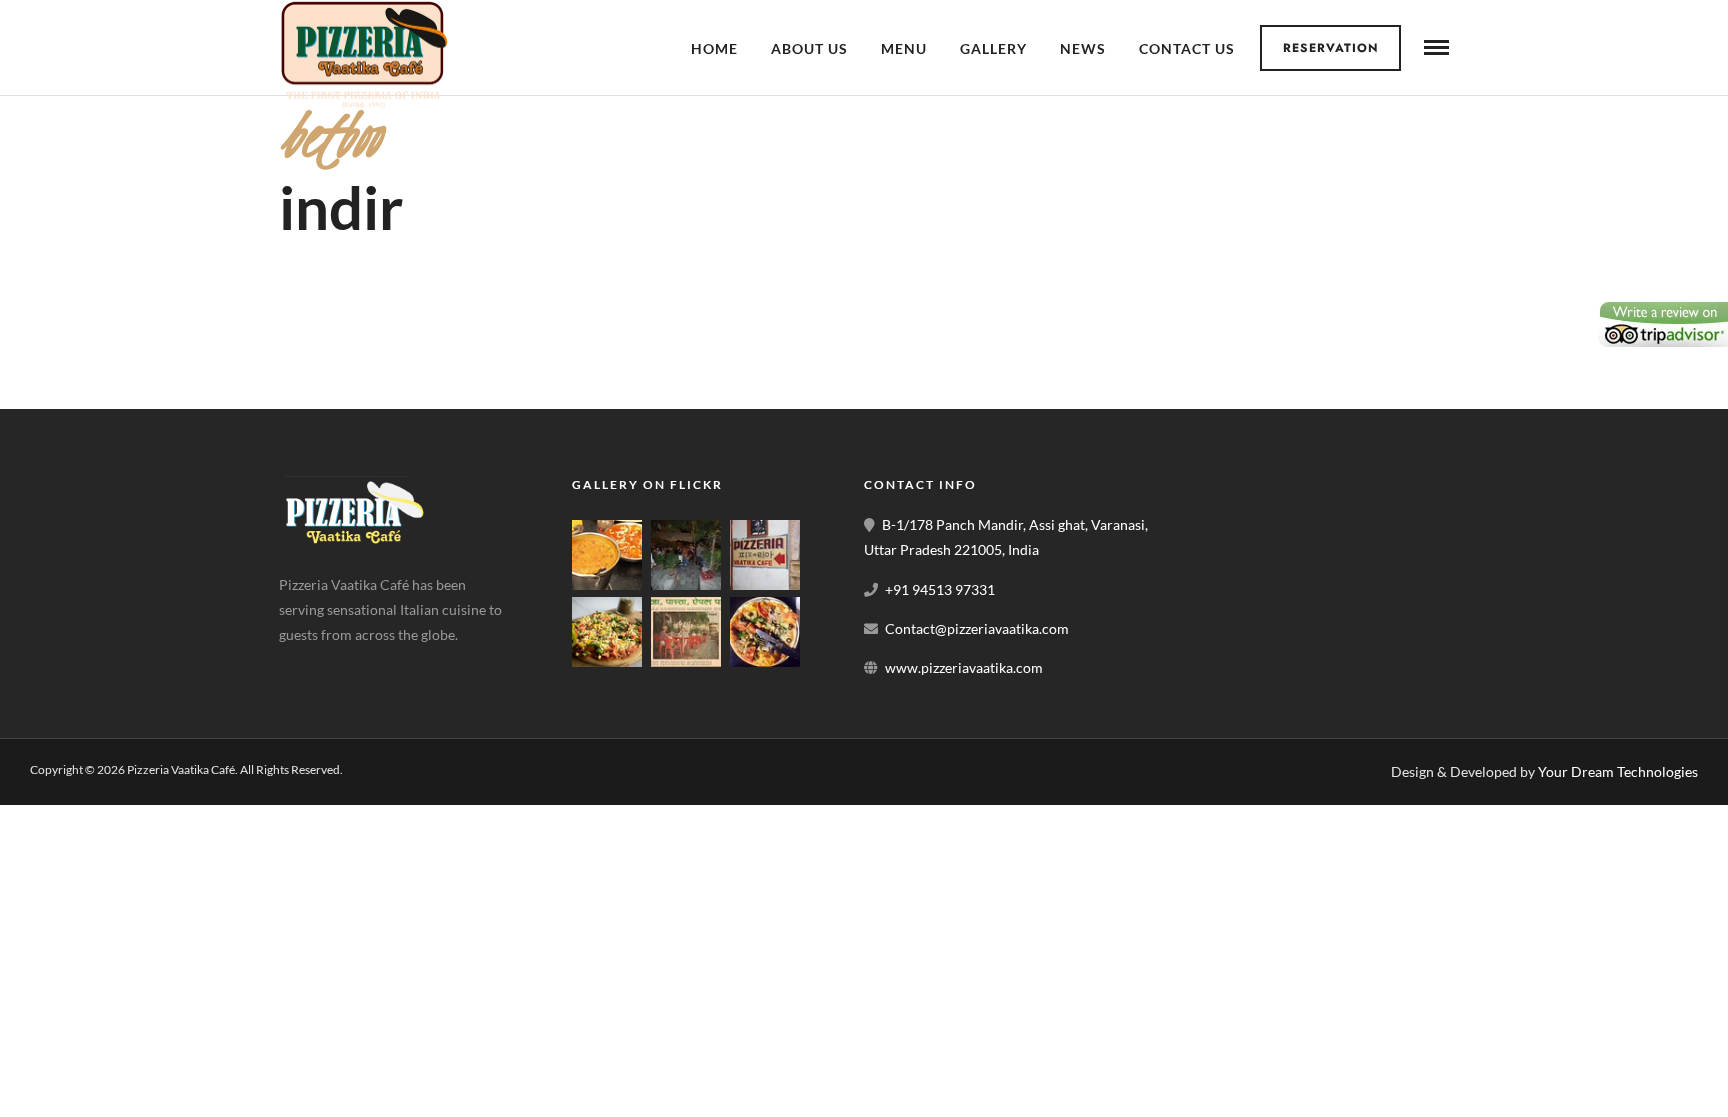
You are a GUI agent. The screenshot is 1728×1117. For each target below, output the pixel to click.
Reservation (1331, 48)
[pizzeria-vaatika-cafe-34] (607, 661)
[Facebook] (301, 666)
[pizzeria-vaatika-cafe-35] (686, 661)
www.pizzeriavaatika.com (964, 667)
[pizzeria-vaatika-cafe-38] (607, 584)
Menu (904, 48)
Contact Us (1187, 48)
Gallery (993, 48)
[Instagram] (395, 666)
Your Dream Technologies (1618, 771)
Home (714, 48)
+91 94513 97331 (940, 589)
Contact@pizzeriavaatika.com (977, 628)
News (1083, 48)
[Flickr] (348, 666)
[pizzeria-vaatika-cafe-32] (765, 661)
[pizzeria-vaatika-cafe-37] (686, 584)
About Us (809, 48)
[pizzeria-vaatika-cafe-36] (765, 584)
